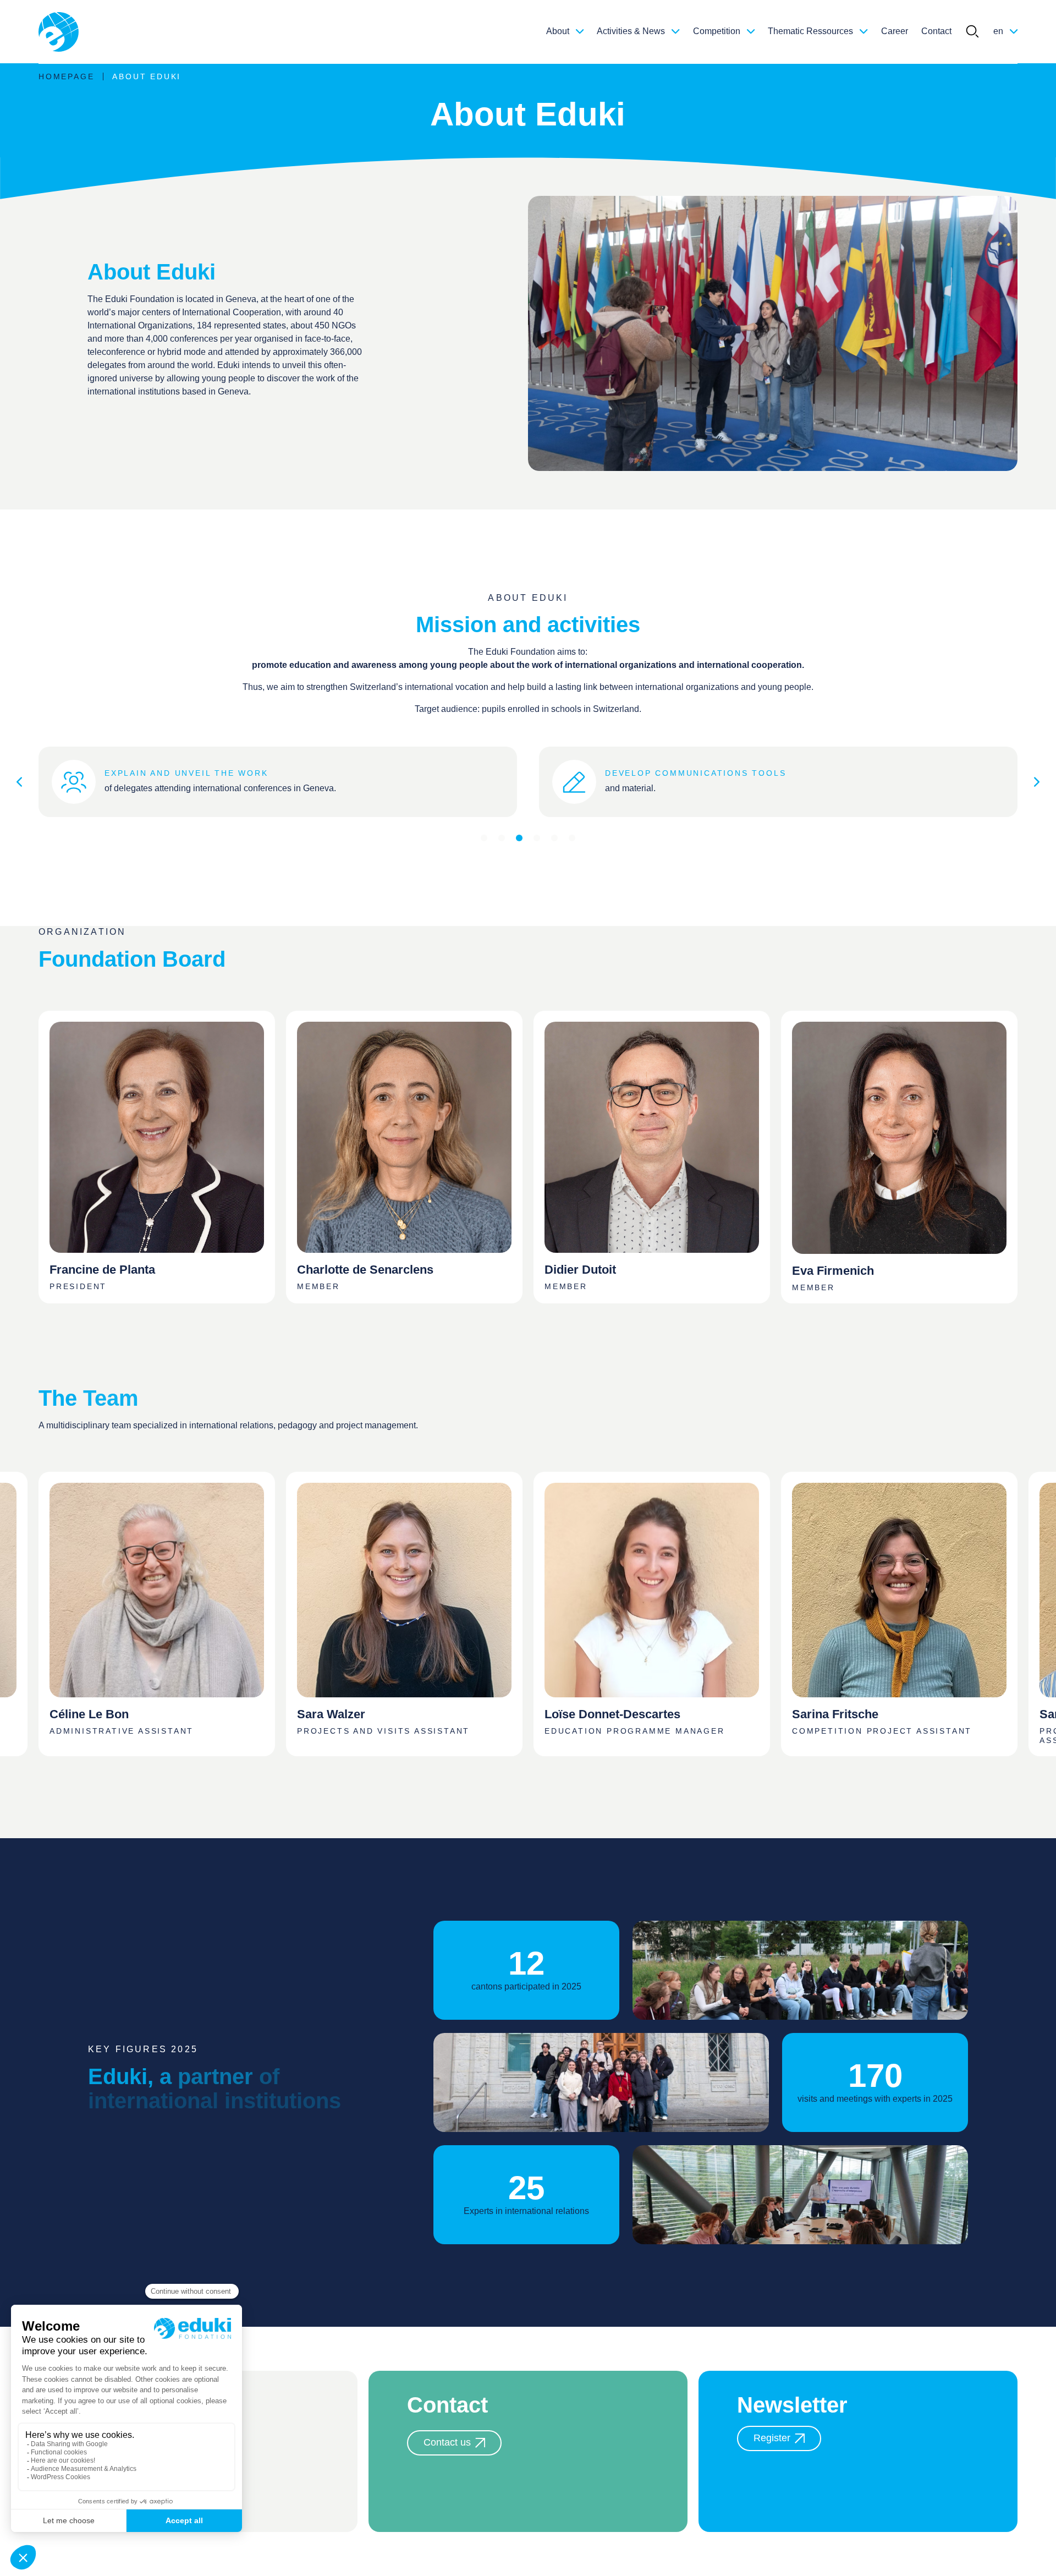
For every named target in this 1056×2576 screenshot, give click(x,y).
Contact (936, 31)
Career (895, 31)
